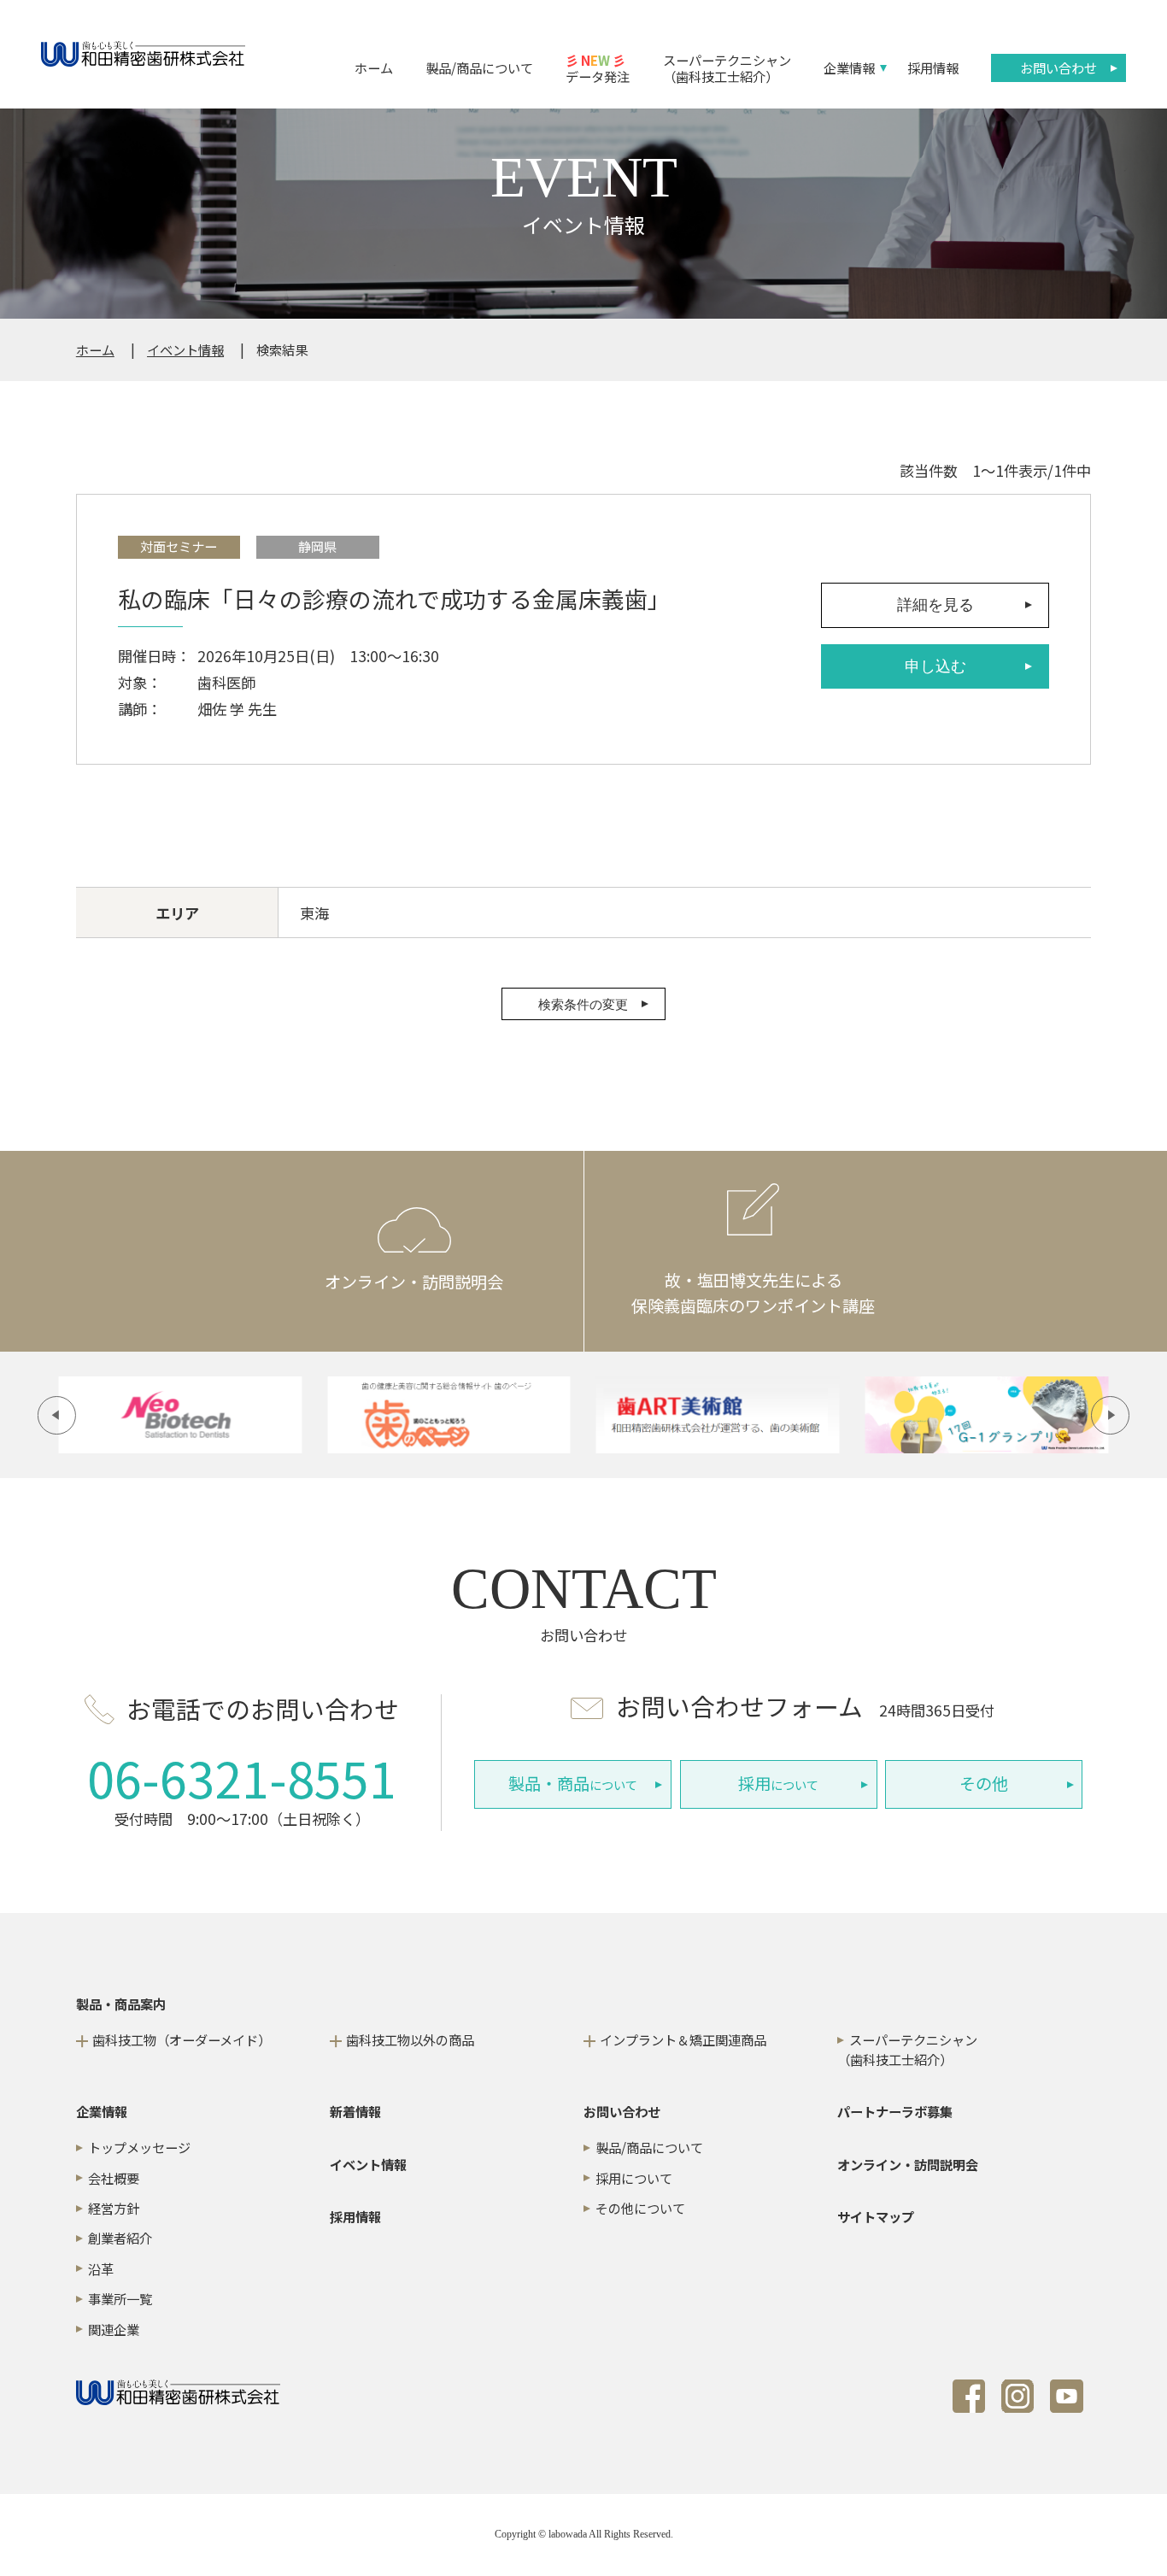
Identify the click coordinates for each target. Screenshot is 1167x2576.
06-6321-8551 (242, 1777)
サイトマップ (876, 2216)
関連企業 (114, 2329)
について (573, 1783)
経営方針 (114, 2208)
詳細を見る (935, 605)
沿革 (101, 2268)
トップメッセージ (139, 2147)
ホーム (374, 67)
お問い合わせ (1059, 67)
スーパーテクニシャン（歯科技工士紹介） (727, 67)
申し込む (935, 666)
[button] (57, 1415)
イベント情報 (185, 349)
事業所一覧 (120, 2298)
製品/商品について (479, 67)
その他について (640, 2208)
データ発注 (598, 67)
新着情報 (355, 2111)
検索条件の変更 (583, 1004)
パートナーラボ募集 (895, 2111)
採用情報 (933, 67)
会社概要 (114, 2178)
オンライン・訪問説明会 (908, 2164)
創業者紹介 (120, 2238)
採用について (634, 2178)
